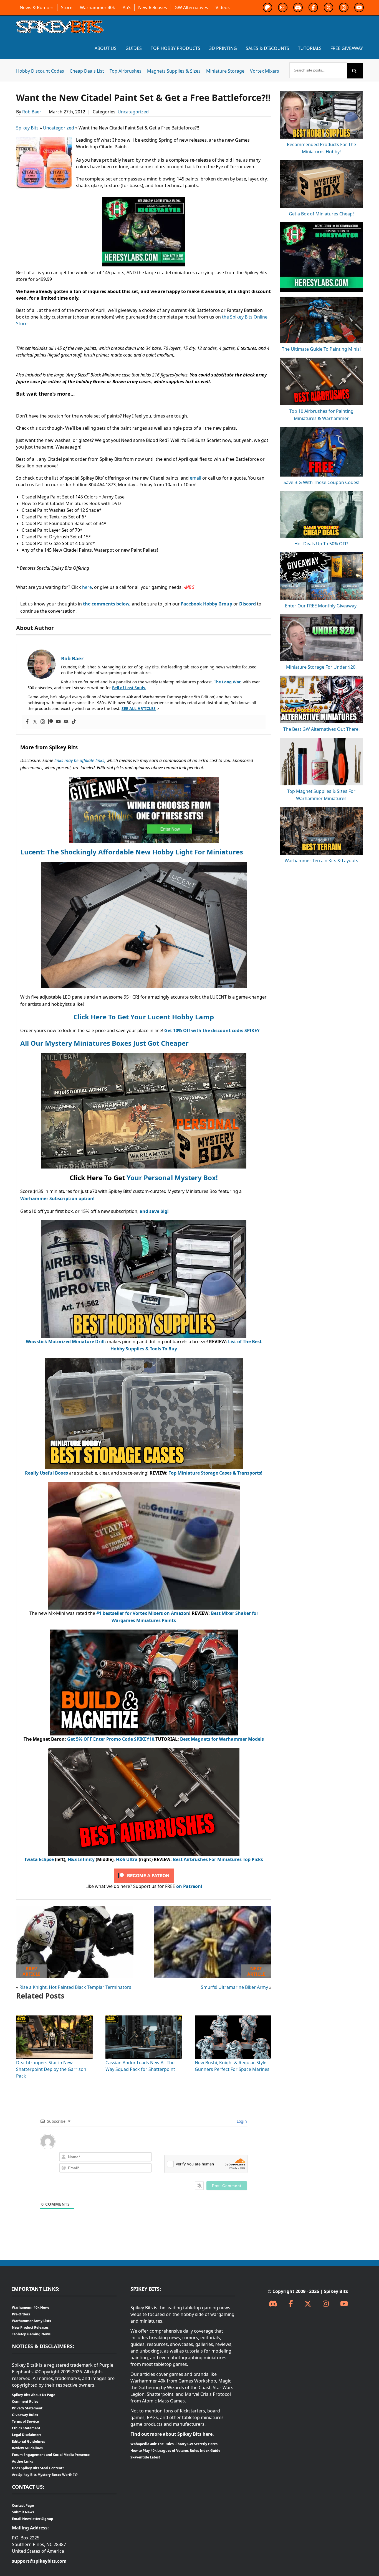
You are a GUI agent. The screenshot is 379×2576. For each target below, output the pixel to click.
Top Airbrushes (126, 71)
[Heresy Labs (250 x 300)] (144, 200)
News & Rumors (37, 7)
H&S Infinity (81, 1859)
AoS (127, 7)
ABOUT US (106, 48)
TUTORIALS (310, 48)
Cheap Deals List (87, 71)
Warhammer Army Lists (31, 2321)
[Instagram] (43, 722)
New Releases (153, 7)
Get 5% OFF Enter (87, 1739)
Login (241, 2121)
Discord (298, 7)
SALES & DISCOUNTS (267, 48)
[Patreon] (50, 722)
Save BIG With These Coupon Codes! (321, 482)
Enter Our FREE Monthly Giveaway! (321, 606)
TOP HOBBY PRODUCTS (175, 48)
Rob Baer (32, 112)
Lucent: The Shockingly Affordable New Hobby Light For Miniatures (132, 852)
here (86, 587)
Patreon (267, 7)
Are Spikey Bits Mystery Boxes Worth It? (45, 2475)
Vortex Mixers (265, 71)
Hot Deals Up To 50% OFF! (321, 544)
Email (283, 7)
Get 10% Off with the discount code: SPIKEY (212, 1030)
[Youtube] (58, 722)
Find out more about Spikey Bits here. (172, 2434)
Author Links (22, 2461)
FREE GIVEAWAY (347, 48)
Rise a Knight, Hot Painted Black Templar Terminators (75, 1987)
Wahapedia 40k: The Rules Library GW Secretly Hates (174, 2444)
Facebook (313, 7)
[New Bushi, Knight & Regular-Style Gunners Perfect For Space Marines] (233, 2019)
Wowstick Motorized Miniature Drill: (66, 1342)
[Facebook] (27, 722)
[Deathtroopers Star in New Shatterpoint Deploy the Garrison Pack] (54, 2019)
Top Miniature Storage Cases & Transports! (216, 1473)
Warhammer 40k (98, 7)
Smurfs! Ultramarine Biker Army (234, 1987)
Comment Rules (25, 2401)
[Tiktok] (74, 722)
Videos (223, 7)
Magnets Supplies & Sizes (174, 71)
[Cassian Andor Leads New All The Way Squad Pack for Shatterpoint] (144, 2019)
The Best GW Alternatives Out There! (321, 729)
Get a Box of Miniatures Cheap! (321, 214)
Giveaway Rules (25, 2415)
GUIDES (134, 48)
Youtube (359, 7)
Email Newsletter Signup (33, 2519)
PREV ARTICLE (31, 1971)
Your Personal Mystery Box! (172, 1178)
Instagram (344, 7)
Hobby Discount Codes (40, 71)
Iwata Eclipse (39, 1859)
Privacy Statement (27, 2408)
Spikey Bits (27, 128)
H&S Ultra (127, 1859)
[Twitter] (35, 722)
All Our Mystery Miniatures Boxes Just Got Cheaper (104, 1043)
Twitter (329, 7)
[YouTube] (344, 2304)
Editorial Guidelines (28, 2441)
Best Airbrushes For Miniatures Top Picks (218, 1859)
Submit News (23, 2512)
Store (67, 7)
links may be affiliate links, (80, 760)
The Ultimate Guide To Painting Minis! (321, 349)
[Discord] (66, 722)
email (195, 478)
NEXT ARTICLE (256, 1971)
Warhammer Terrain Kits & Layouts (321, 861)
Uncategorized (133, 112)
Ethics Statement (26, 2428)
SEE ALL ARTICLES (139, 708)
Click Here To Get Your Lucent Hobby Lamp (144, 1017)
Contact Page (23, 2505)
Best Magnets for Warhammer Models (222, 1739)
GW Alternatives (191, 7)
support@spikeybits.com (39, 2561)
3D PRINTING (223, 48)
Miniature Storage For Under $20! (321, 667)
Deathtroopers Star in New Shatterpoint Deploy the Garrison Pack (51, 2069)
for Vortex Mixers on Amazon (157, 1613)
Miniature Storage (225, 71)
